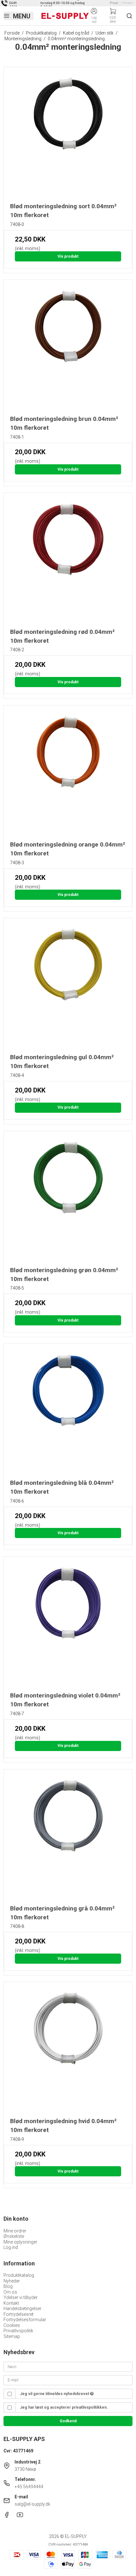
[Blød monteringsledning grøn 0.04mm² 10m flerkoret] (68, 1196)
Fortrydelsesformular (25, 2320)
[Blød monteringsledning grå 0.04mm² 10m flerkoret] (68, 1834)
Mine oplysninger (20, 2242)
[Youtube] (20, 2516)
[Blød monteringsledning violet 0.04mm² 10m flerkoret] (68, 1621)
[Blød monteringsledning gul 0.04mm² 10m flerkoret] (68, 983)
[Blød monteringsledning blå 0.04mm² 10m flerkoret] (68, 1408)
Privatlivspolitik (18, 2331)
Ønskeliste (14, 2236)
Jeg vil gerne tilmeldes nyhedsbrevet (55, 2394)
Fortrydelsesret (19, 2314)
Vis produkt (68, 256)
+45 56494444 (29, 2487)
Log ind (11, 2247)
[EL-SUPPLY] (65, 16)
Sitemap (12, 2336)
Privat (114, 3)
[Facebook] (7, 2516)
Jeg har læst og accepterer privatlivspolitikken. (64, 2407)
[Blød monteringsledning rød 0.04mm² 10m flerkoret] (68, 557)
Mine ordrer (15, 2231)
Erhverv (128, 3)
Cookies (12, 2325)
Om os (10, 2292)
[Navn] (68, 2366)
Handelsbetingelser (22, 2309)
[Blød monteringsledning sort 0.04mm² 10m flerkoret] (68, 132)
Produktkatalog (19, 2275)
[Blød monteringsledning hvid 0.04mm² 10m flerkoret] (68, 2047)
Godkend (68, 2421)
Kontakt (11, 2303)
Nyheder (12, 2281)
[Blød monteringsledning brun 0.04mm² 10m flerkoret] (68, 344)
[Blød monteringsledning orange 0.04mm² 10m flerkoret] (68, 770)
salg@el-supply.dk (32, 2504)
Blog (8, 2286)
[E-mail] (68, 2380)
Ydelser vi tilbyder (21, 2297)
